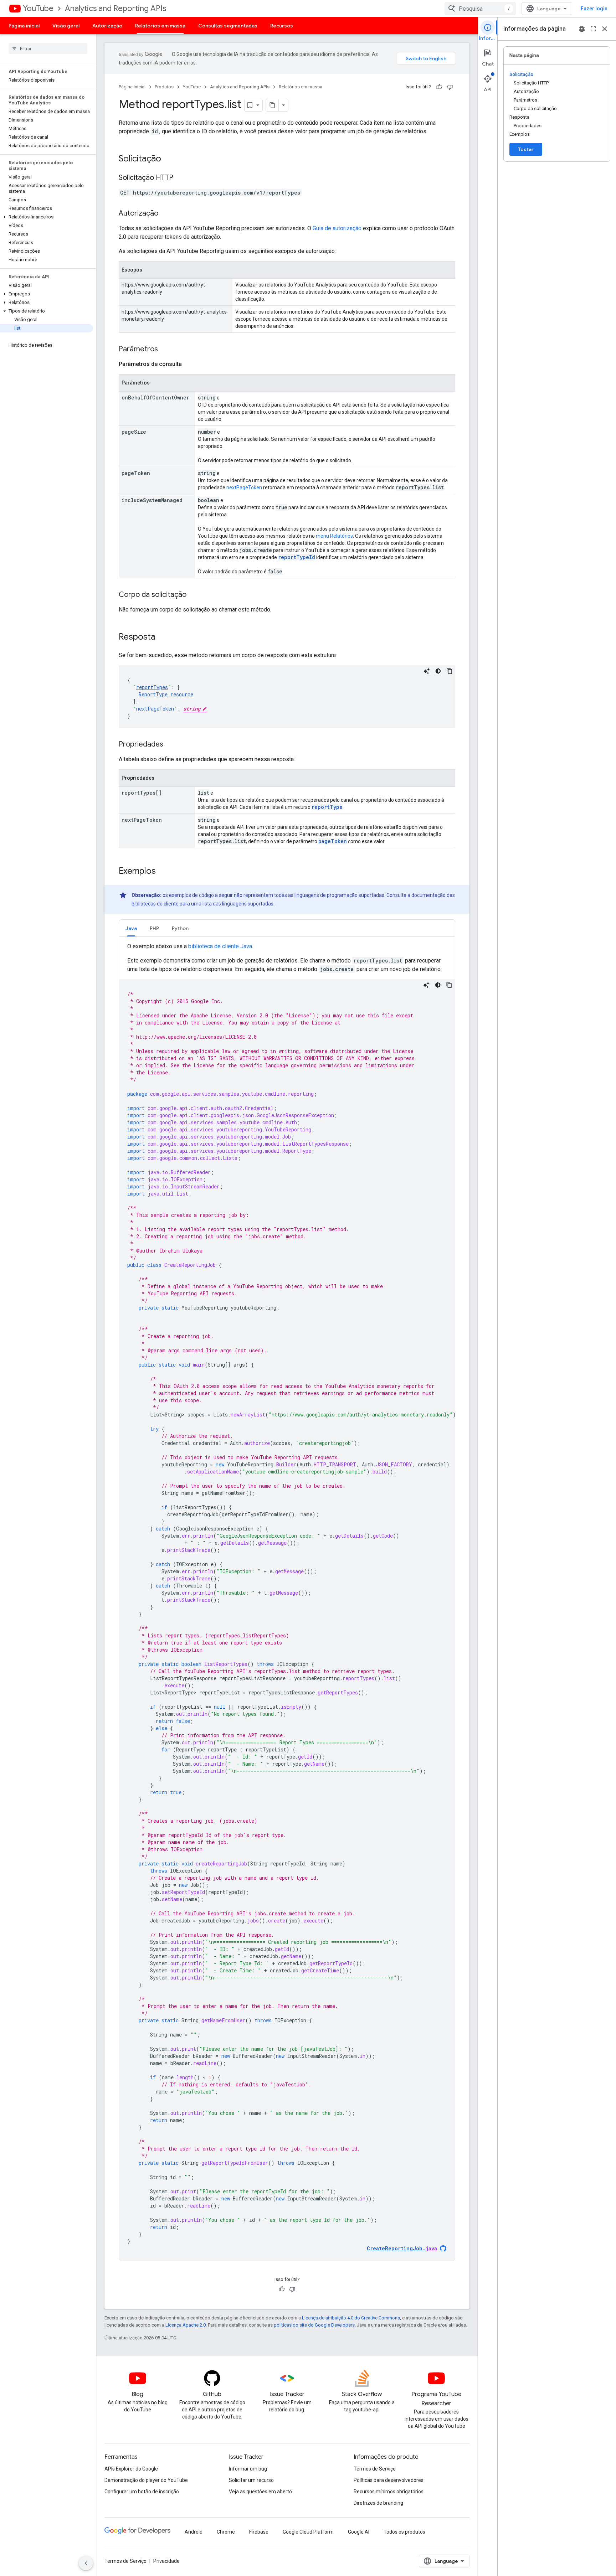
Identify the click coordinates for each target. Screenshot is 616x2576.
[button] (47, 217)
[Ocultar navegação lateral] (86, 2563)
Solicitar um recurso (251, 2480)
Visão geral (66, 26)
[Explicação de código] (427, 671)
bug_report (582, 29)
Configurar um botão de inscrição (142, 2492)
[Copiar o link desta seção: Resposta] (163, 637)
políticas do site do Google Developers (314, 2325)
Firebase (259, 2532)
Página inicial (24, 26)
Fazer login (594, 9)
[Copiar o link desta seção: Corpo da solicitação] (194, 595)
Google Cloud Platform (308, 2532)
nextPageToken (244, 487)
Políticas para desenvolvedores (389, 2480)
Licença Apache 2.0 (186, 2325)
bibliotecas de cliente (155, 904)
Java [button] (131, 928)
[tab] (131, 928)
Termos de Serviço (375, 2469)
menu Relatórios (334, 536)
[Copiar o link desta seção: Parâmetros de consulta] (189, 364)
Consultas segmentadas (228, 26)
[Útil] (439, 87)
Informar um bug (248, 2469)
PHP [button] (154, 928)
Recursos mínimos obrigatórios (389, 2492)
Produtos (164, 87)
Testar (526, 149)
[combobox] (480, 9)
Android (194, 2532)
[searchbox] (48, 48)
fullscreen (593, 29)
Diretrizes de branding (378, 2503)
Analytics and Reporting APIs (115, 8)
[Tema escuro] (438, 671)
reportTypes (152, 687)
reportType (327, 807)
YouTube (38, 8)
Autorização (107, 26)
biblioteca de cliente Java (220, 946)
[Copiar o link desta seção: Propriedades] (170, 745)
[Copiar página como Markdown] (272, 105)
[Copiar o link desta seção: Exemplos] (163, 872)
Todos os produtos (404, 2532)
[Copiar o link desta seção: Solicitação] (168, 159)
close (605, 29)
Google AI (359, 2532)
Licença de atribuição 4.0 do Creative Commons (351, 2318)
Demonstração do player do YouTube (146, 2480)
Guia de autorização (337, 228)
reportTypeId (297, 557)
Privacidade (166, 2561)
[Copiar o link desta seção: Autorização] (165, 214)
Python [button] (180, 928)
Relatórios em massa (160, 26)
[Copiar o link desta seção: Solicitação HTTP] (180, 178)
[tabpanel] (287, 1601)
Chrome (226, 2532)
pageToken (333, 841)
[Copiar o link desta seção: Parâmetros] (165, 350)
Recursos (282, 26)
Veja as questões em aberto (260, 2492)
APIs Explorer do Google (131, 2469)
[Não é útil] (450, 87)
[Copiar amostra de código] (450, 671)
